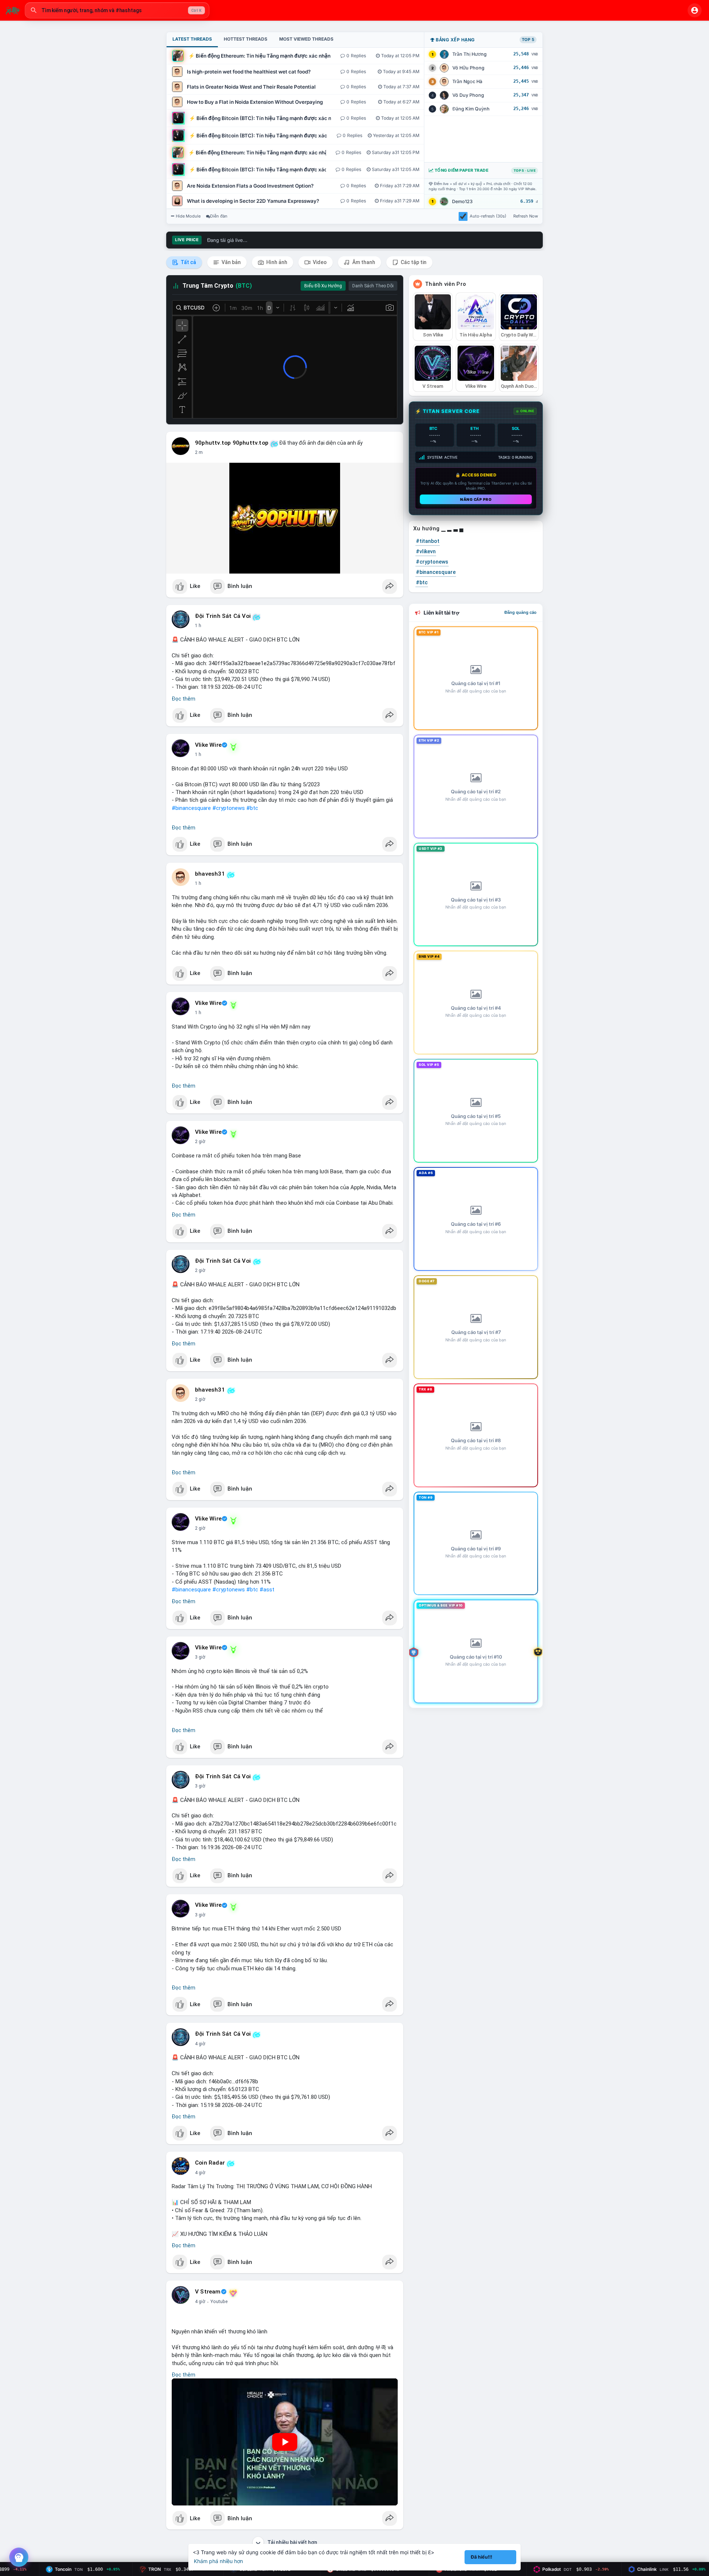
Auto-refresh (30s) (488, 216)
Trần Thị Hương (470, 54)
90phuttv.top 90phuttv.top (232, 443)
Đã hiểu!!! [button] (482, 2557)
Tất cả (188, 262)
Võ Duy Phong (468, 95)
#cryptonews (229, 808)
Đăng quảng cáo (520, 612)
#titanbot (428, 541)
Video (319, 262)
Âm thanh (363, 262)
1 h (198, 626)
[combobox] (117, 10)
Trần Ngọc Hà (467, 81)
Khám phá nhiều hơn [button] (218, 2561)
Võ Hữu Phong (468, 68)
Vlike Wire (208, 745)
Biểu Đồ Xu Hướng (323, 286)
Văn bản (231, 262)
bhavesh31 (210, 874)
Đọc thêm (184, 699)
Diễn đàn (219, 216)
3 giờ (200, 1657)
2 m (199, 452)
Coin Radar (210, 2163)
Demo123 (462, 201)
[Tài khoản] (695, 10)
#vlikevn (426, 551)
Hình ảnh (276, 262)
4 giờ (200, 2044)
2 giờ (200, 1142)
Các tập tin (413, 262)
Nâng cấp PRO (476, 499)
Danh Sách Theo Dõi (373, 286)
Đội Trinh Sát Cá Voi (223, 616)
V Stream (208, 2292)
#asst (267, 1590)
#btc (252, 808)
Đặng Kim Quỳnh (471, 109)
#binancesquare (191, 808)
